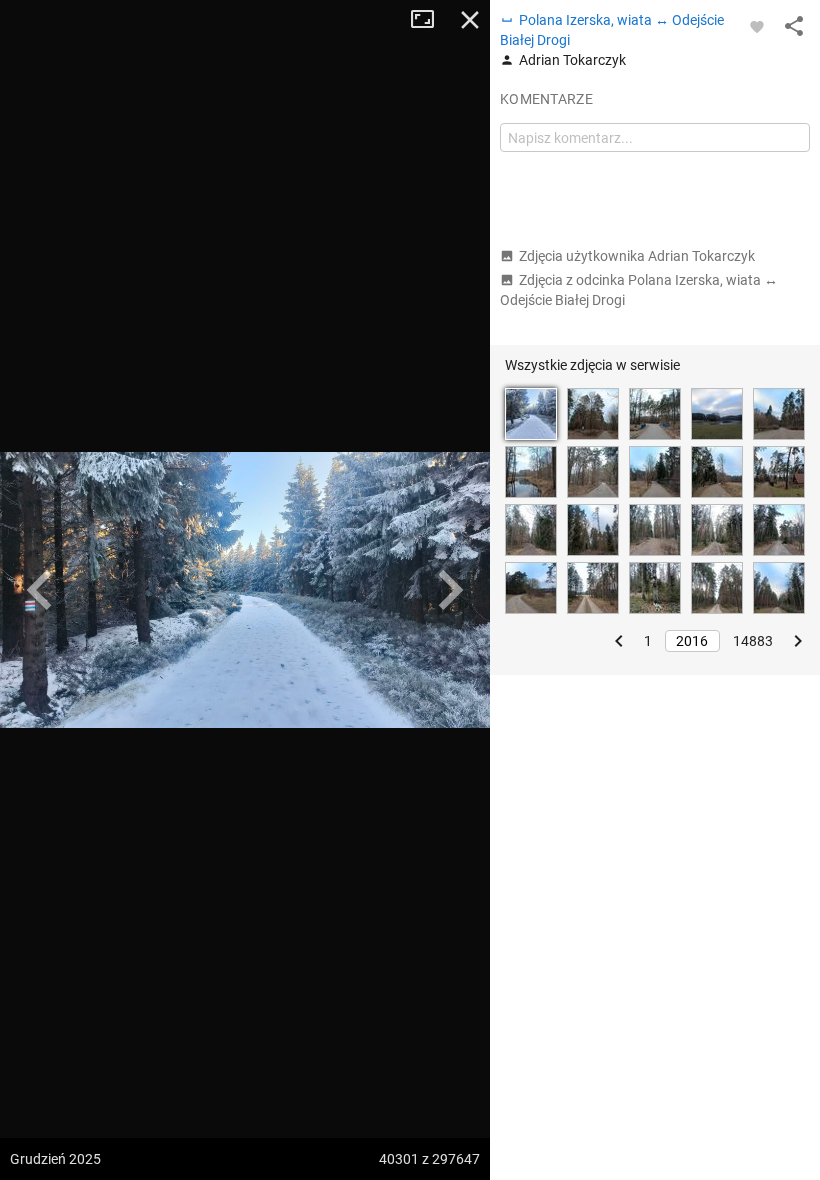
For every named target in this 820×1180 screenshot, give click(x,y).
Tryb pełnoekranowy (430, 20)
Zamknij (470, 20)
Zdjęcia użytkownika (637, 256)
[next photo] (450, 590)
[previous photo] (40, 590)
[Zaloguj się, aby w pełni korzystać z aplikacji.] (757, 26)
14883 (753, 641)
